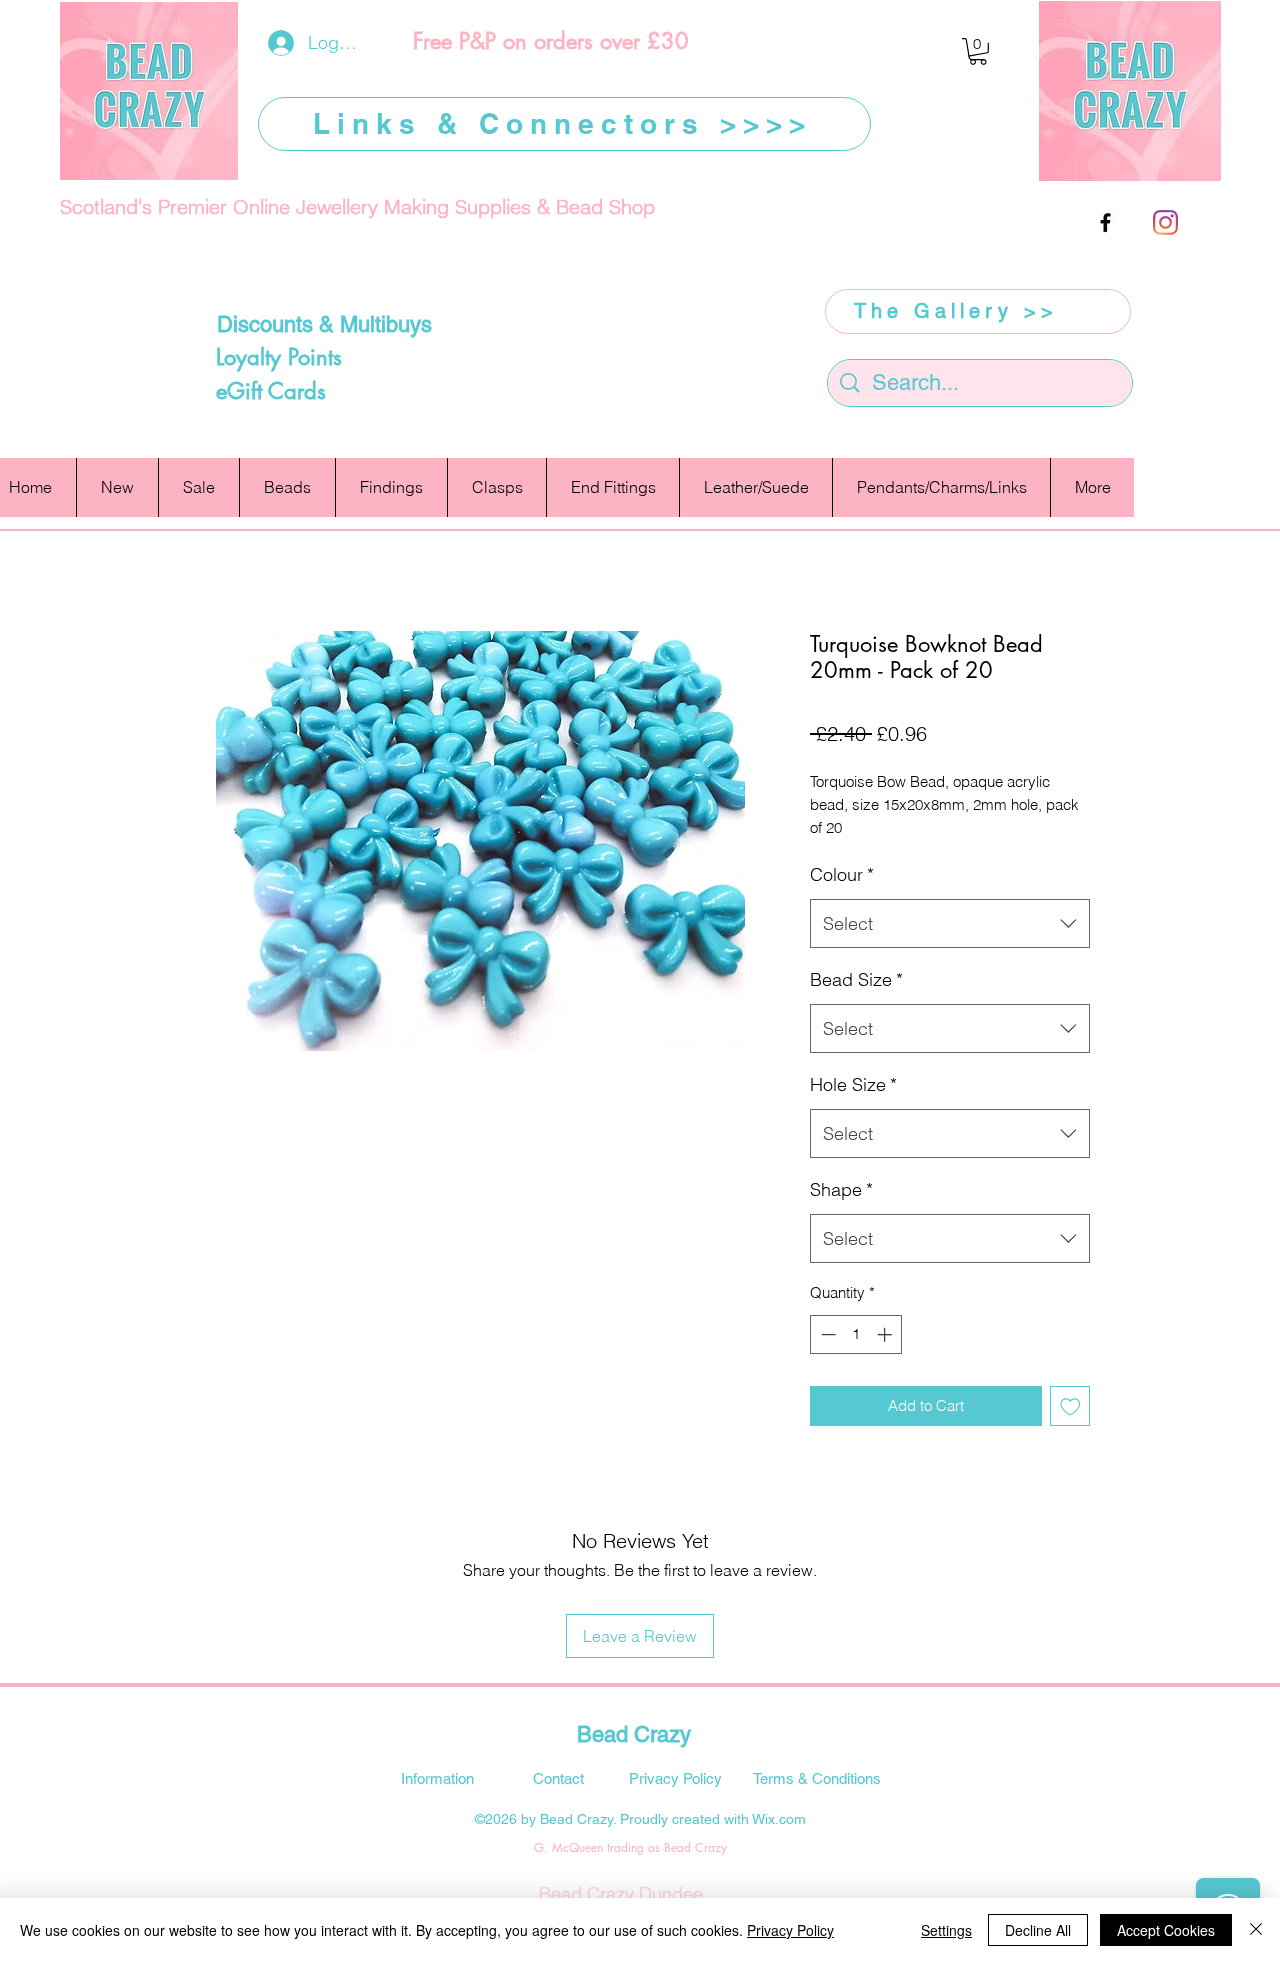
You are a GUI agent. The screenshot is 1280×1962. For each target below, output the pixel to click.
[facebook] (1105, 222)
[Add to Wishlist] (1070, 1406)
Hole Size (853, 1084)
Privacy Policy (790, 1930)
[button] (978, 51)
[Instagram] (1165, 222)
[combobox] (950, 924)
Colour (842, 874)
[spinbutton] (856, 1334)
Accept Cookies (1166, 1930)
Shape (841, 1189)
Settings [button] (946, 1930)
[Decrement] (826, 1334)
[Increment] (886, 1334)
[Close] (1256, 1930)
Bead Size (856, 979)
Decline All (1038, 1930)
